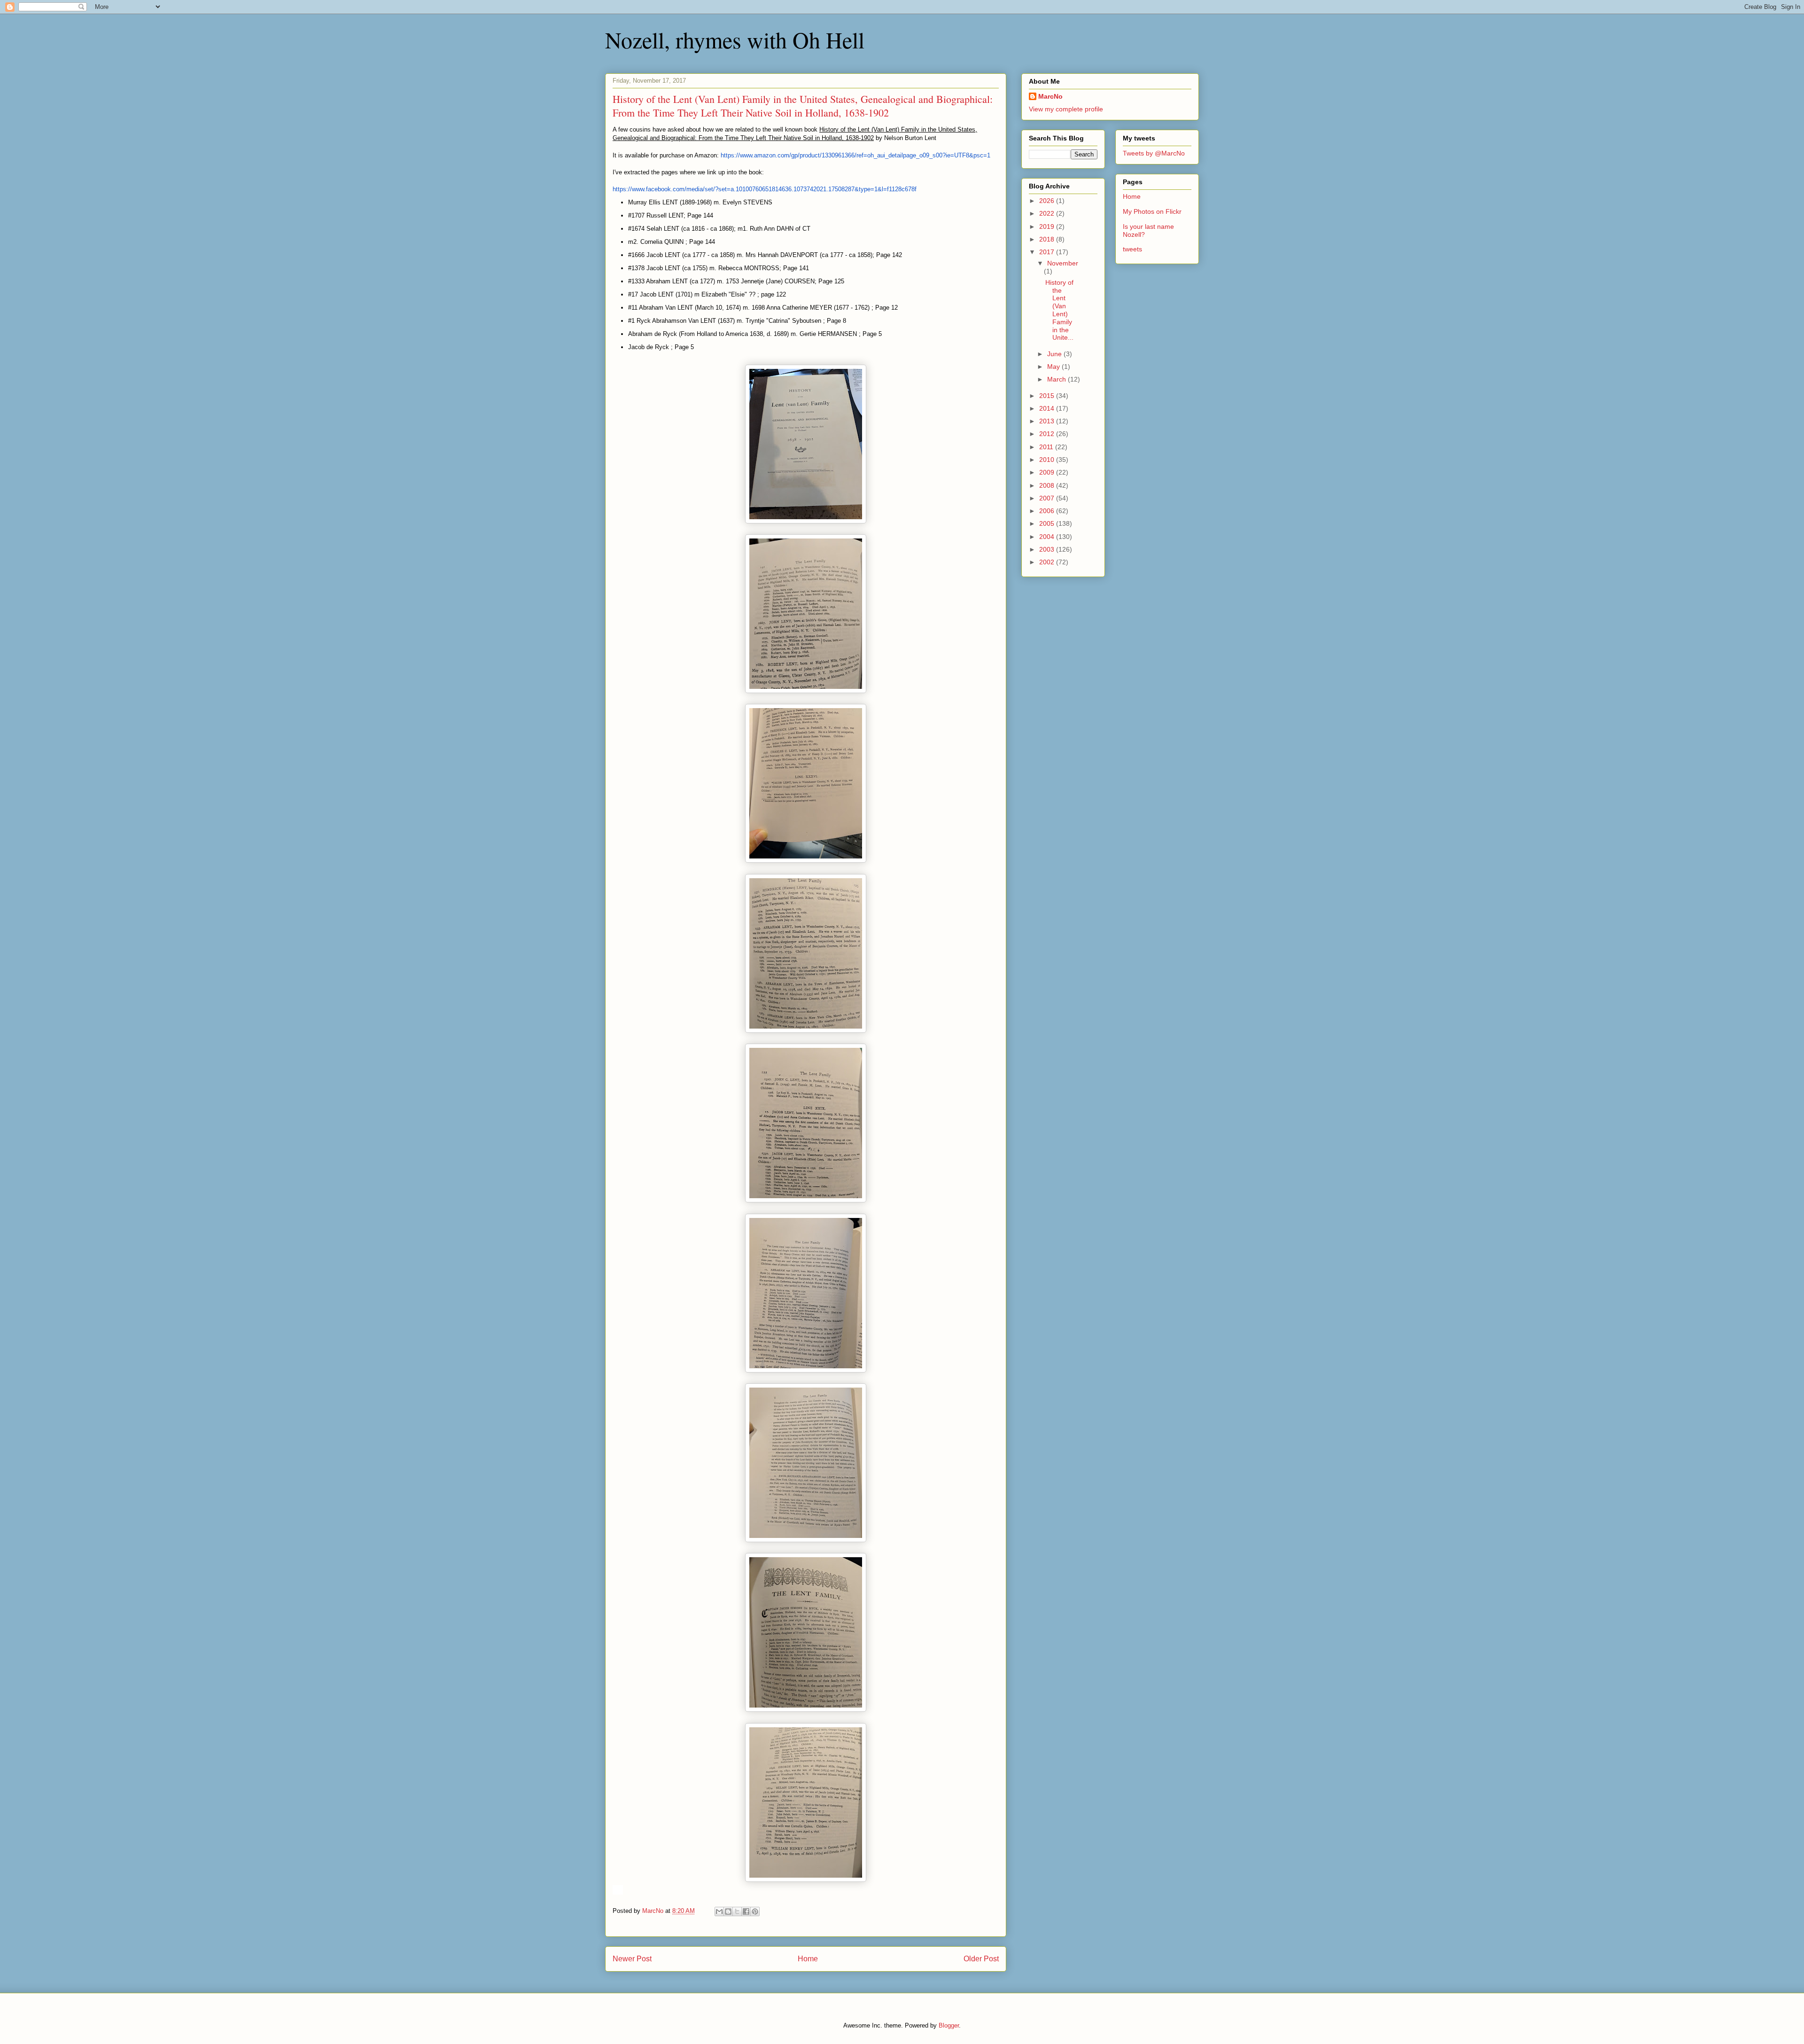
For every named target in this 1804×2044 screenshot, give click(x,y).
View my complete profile (1066, 109)
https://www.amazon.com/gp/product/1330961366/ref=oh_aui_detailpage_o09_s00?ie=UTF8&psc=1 (855, 155)
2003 (1048, 549)
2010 (1048, 460)
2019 (1048, 226)
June (1055, 354)
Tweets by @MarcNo (1154, 153)
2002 (1048, 562)
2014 (1048, 408)
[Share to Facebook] (746, 1911)
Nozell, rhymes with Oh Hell (735, 39)
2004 (1048, 537)
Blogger (949, 2025)
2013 (1048, 421)
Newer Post (632, 1959)
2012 (1048, 434)
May (1054, 367)
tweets (1132, 249)
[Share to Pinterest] (755, 1911)
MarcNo (1050, 96)
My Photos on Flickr (1152, 211)
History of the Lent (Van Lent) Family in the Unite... (1059, 310)
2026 (1048, 201)
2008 (1048, 485)
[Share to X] (737, 1911)
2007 (1048, 498)
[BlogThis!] (728, 1911)
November (1063, 263)
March (1058, 379)
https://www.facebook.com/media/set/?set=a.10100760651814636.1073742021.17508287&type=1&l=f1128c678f (765, 189)
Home (808, 1959)
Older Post (981, 1959)
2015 (1048, 396)
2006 (1048, 511)
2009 (1048, 472)
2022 (1048, 213)
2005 (1048, 523)
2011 (1047, 447)
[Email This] (719, 1911)
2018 (1048, 239)
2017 (1048, 252)
